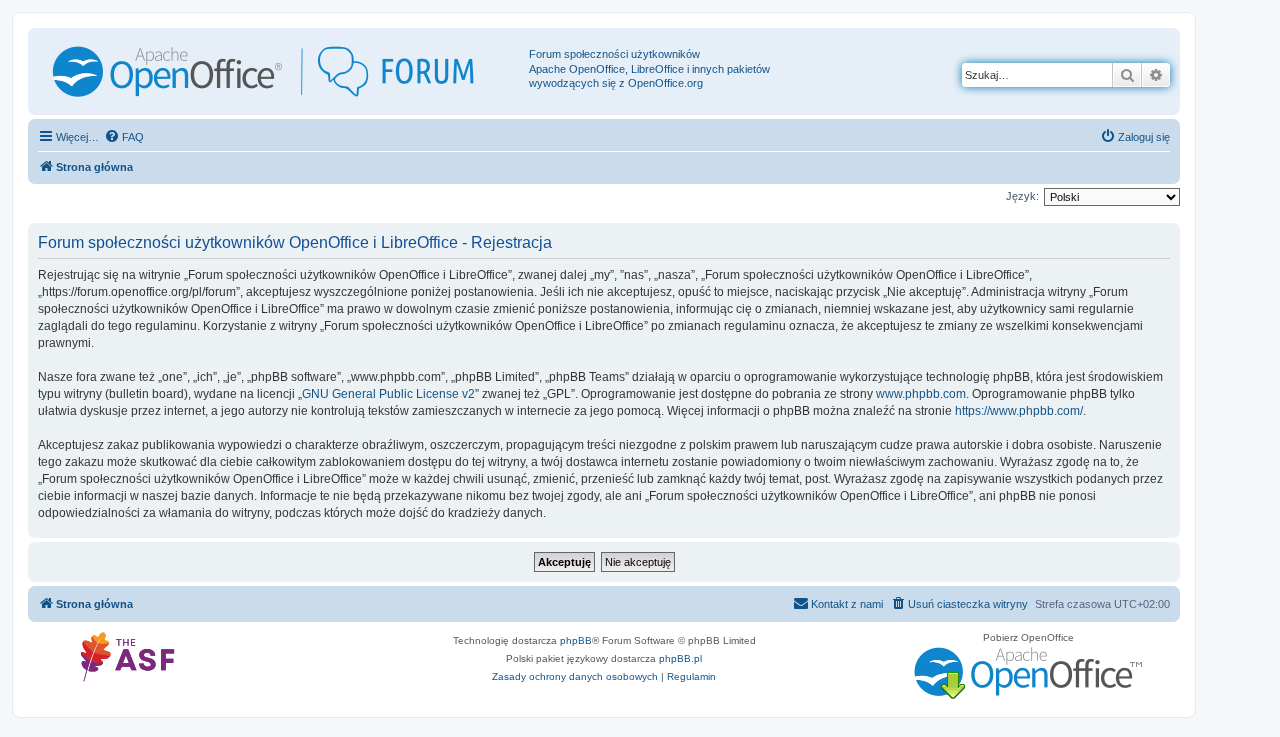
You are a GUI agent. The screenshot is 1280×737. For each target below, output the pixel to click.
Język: (1022, 196)
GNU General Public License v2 (388, 394)
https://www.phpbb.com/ (1019, 411)
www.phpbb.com (921, 394)
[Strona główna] (281, 71)
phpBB (576, 640)
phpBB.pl (680, 658)
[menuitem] (124, 137)
